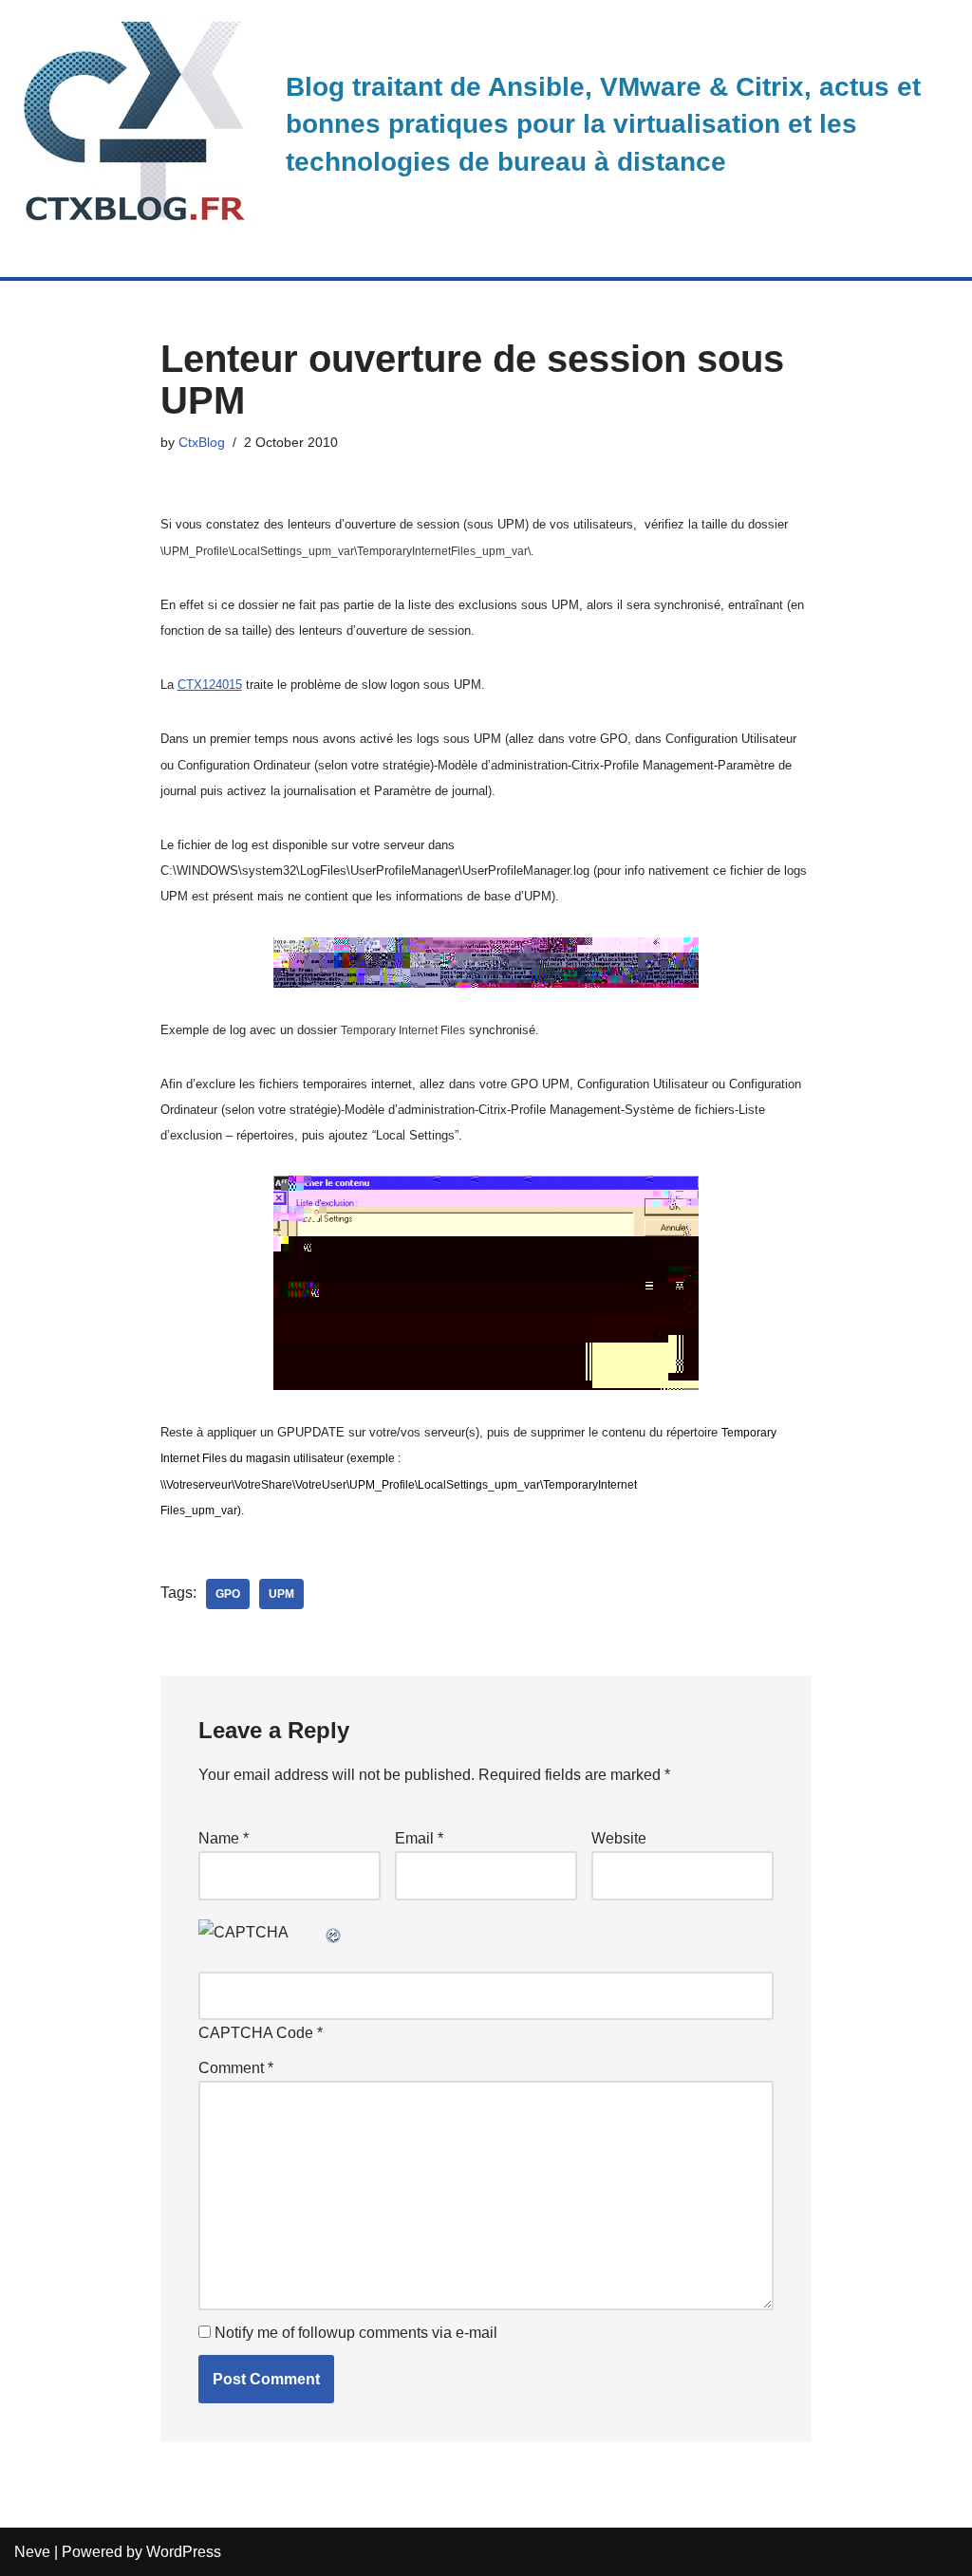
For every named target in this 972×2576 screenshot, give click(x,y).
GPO (228, 1594)
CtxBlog (202, 442)
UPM (281, 1594)
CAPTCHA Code (256, 2033)
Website (619, 1838)
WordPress (184, 2552)
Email (419, 1838)
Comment (236, 2068)
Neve (32, 2552)
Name (224, 1838)
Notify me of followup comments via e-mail (356, 2333)
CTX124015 (210, 685)
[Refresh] (334, 1932)
